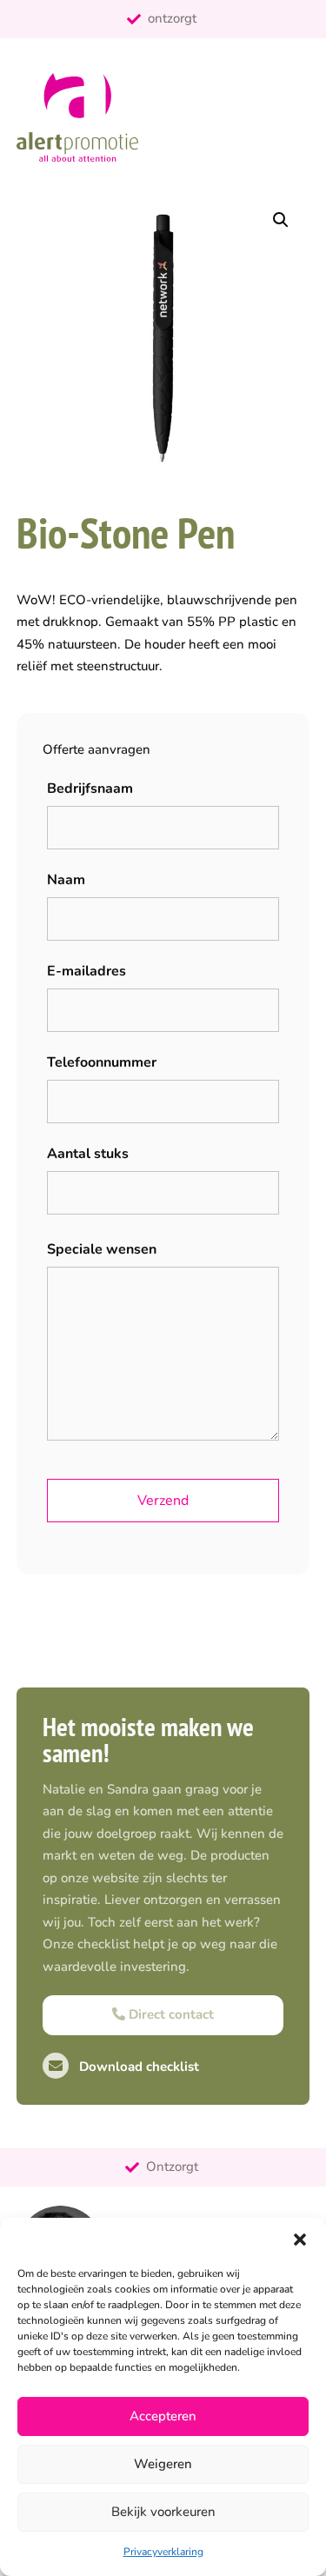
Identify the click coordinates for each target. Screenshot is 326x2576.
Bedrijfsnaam (90, 789)
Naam (66, 880)
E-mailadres (86, 971)
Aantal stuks (88, 1154)
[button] (300, 2240)
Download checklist (137, 2067)
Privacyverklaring (163, 2552)
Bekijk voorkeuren (163, 2512)
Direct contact (170, 2014)
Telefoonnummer (102, 1062)
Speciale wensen (102, 1249)
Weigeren (163, 2464)
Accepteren (163, 2416)
